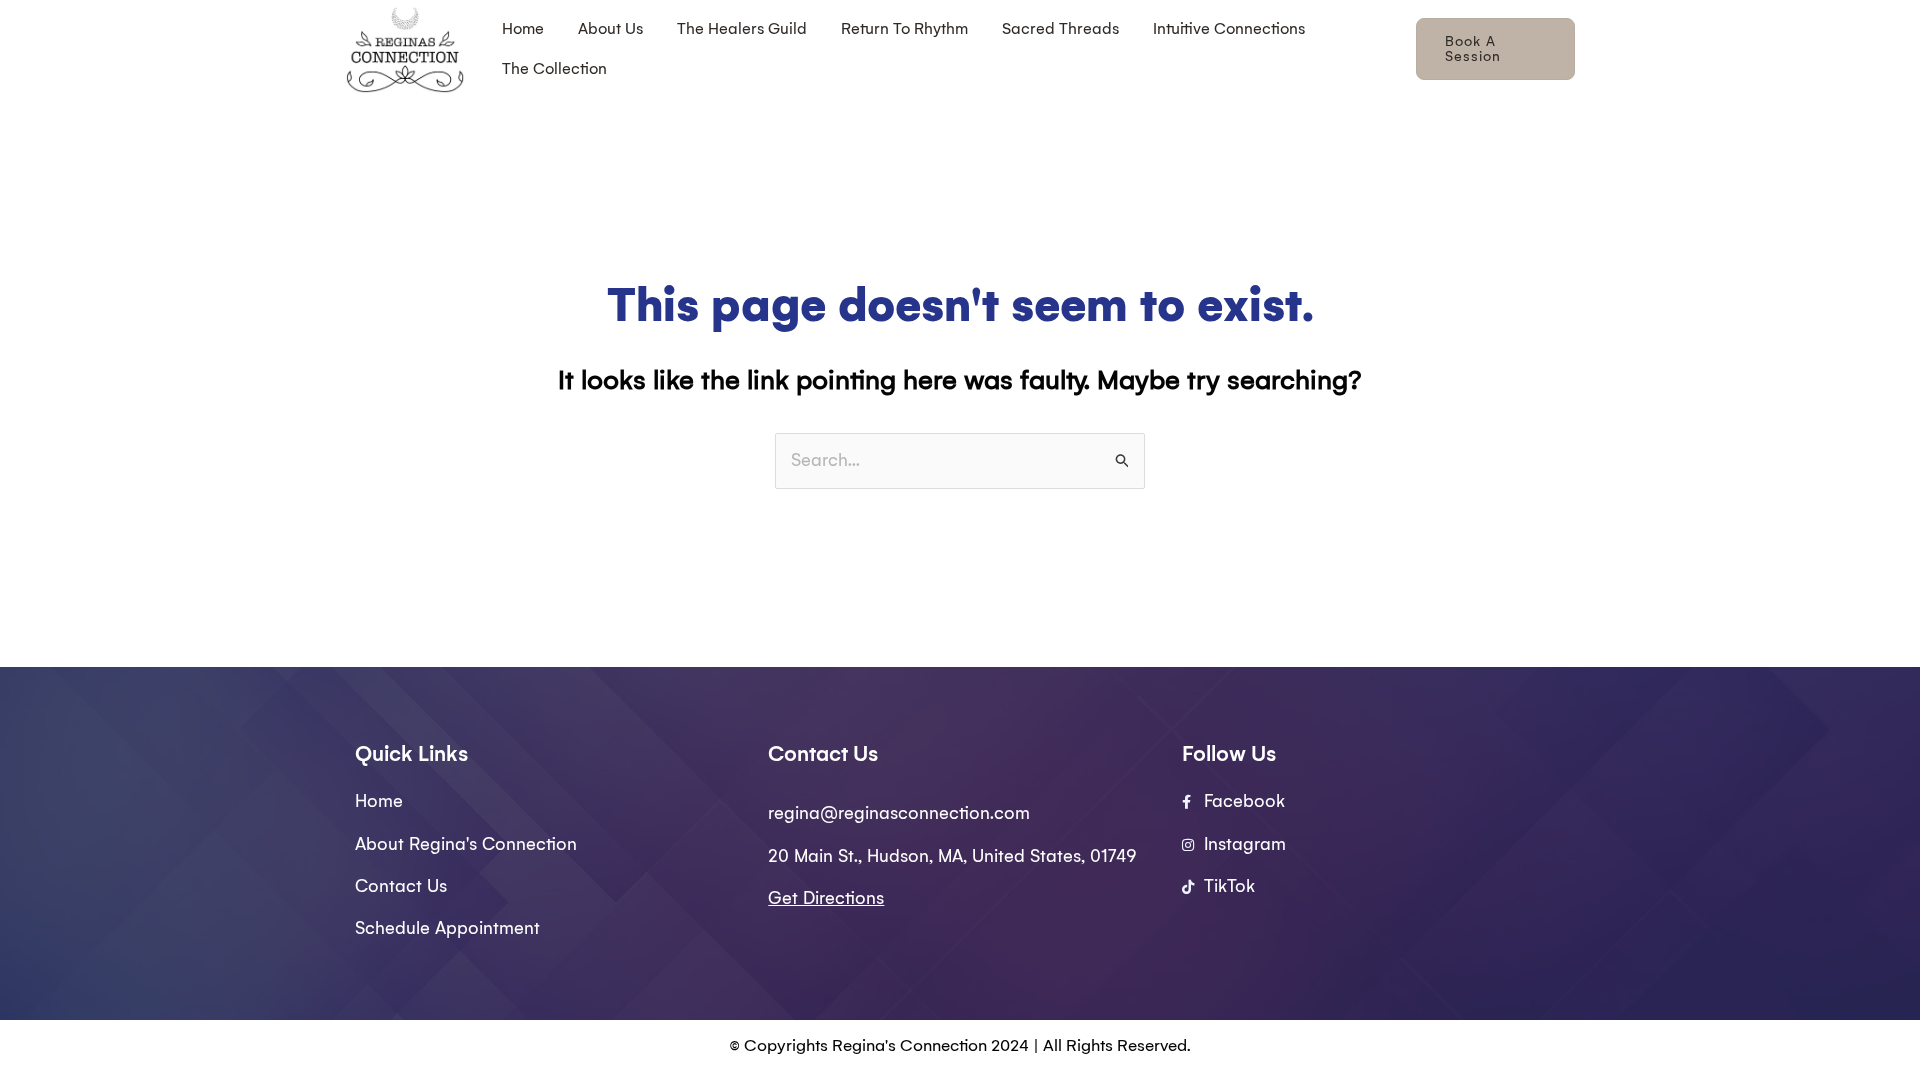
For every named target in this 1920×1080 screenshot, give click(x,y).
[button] (1495, 49)
